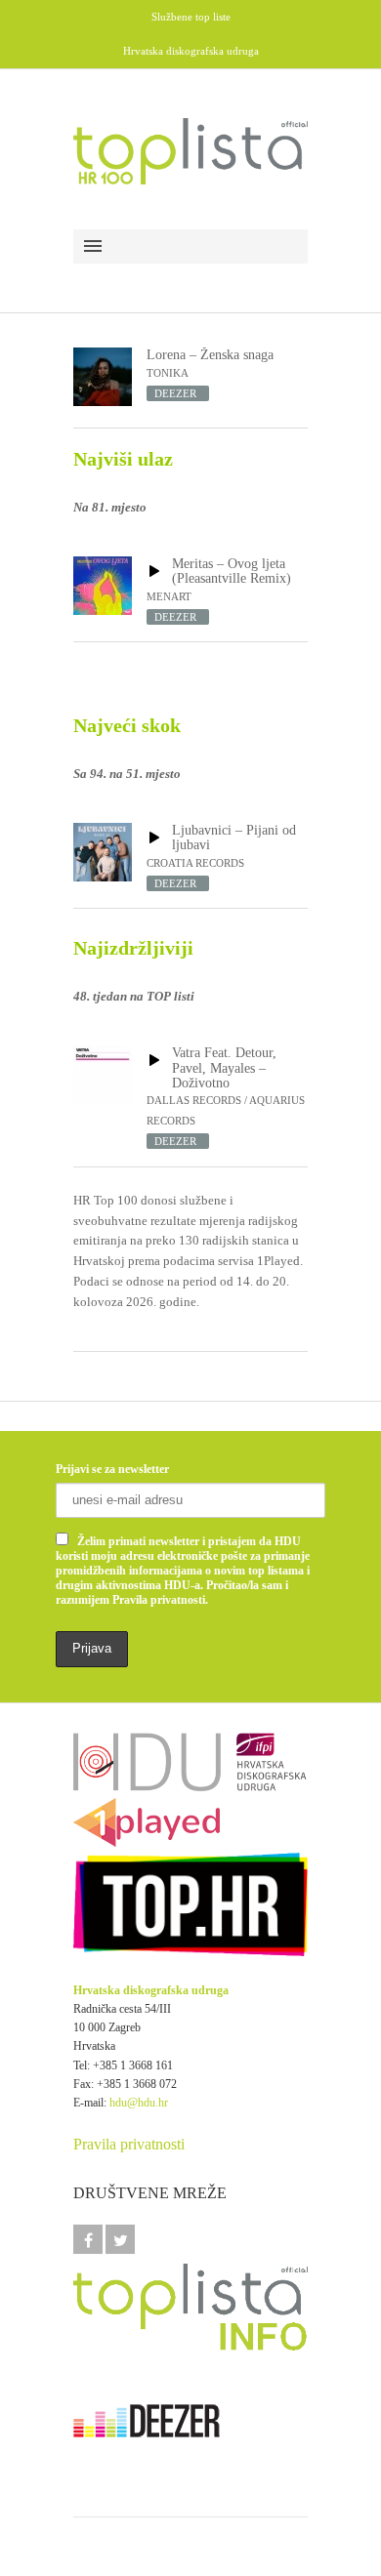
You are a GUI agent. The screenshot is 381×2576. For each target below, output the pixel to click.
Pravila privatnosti (129, 2144)
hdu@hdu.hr (139, 2103)
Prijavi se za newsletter (112, 1469)
